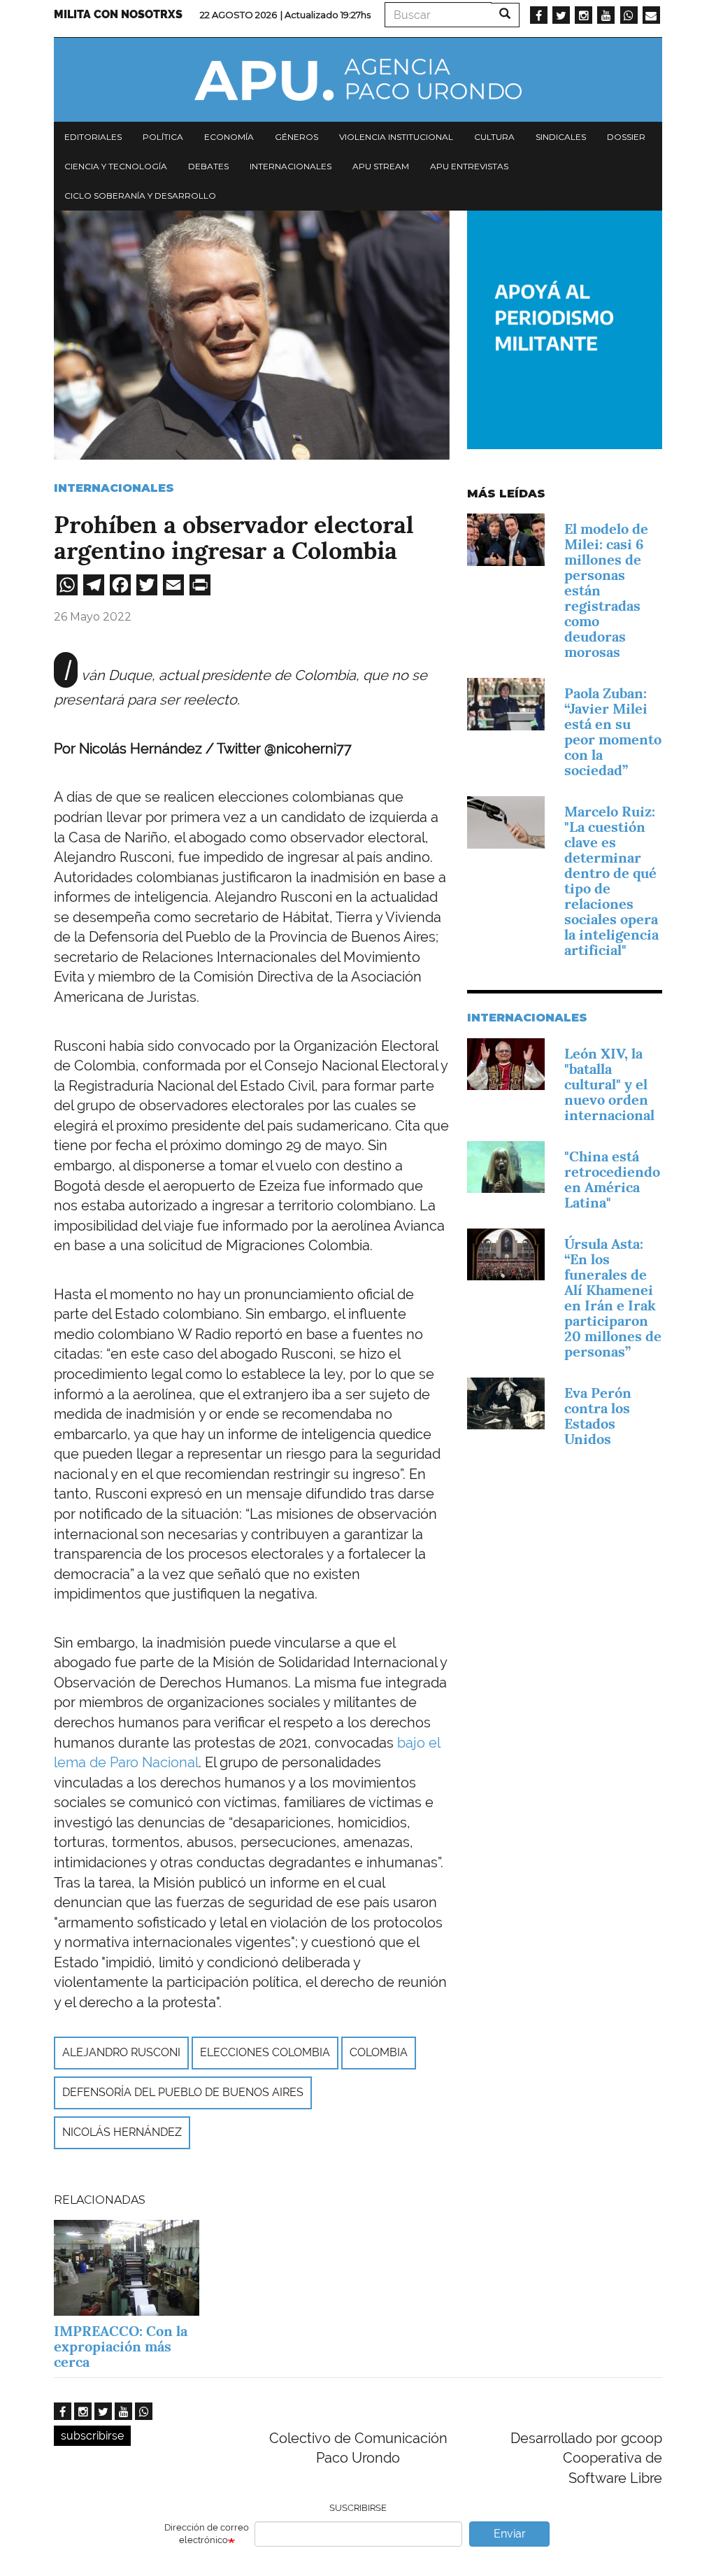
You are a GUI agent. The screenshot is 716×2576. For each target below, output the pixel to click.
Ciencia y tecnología (116, 166)
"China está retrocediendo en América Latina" (612, 1180)
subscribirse (92, 2436)
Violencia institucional (396, 137)
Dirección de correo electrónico (207, 2534)
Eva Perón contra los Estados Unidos (598, 1416)
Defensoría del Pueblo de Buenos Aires (183, 2092)
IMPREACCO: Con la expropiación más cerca (121, 2347)
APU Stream (381, 166)
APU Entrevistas (469, 166)
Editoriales (93, 137)
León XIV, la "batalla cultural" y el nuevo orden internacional (609, 1084)
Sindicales (561, 137)
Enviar (510, 2534)
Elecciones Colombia (265, 2052)
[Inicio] (358, 80)
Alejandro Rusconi (121, 2052)
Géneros (296, 137)
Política (163, 137)
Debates (208, 166)
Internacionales (291, 166)
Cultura (494, 137)
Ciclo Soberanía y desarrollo (140, 196)
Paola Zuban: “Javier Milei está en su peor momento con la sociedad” (613, 732)
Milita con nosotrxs (118, 14)
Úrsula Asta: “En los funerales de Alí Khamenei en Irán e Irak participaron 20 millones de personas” (613, 1298)
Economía (229, 137)
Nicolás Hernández (122, 2132)
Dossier (626, 137)
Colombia (379, 2052)
